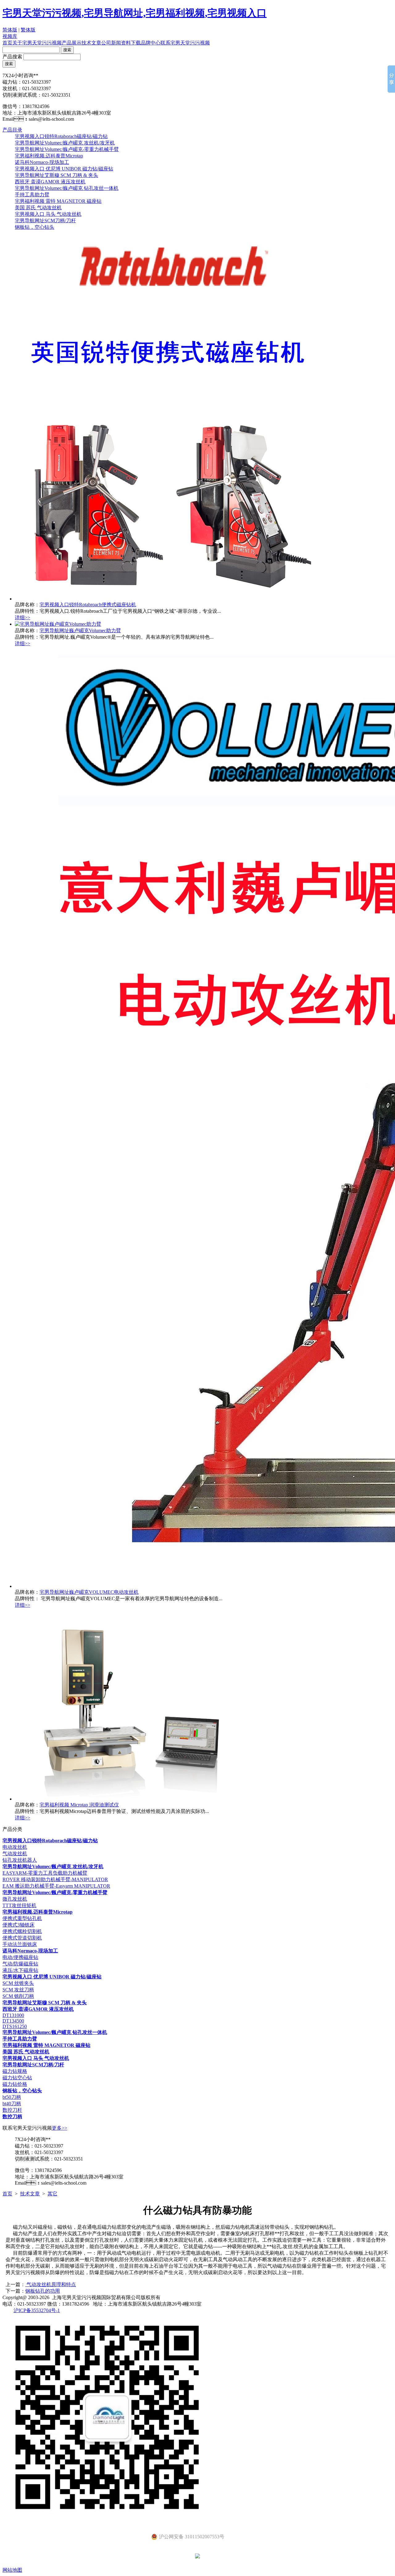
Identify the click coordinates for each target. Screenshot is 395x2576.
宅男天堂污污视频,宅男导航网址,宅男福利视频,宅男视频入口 (135, 13)
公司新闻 (111, 43)
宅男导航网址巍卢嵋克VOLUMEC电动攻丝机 (89, 1592)
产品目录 (12, 130)
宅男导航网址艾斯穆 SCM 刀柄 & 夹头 (56, 175)
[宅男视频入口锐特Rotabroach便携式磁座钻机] (172, 599)
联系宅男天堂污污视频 (185, 43)
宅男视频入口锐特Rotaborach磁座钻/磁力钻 (61, 136)
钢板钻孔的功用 (43, 2291)
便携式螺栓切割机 (22, 1931)
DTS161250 (15, 2026)
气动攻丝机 (15, 1854)
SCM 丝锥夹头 (18, 1983)
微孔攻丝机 (15, 1899)
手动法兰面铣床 (20, 1944)
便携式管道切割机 (22, 1938)
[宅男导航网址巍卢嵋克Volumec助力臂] (58, 624)
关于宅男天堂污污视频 (37, 43)
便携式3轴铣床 (19, 1925)
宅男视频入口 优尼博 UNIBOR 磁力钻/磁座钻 (64, 169)
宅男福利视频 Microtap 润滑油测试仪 (79, 1805)
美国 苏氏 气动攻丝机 (38, 208)
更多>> (60, 2128)
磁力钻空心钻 (17, 2078)
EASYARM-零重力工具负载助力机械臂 (45, 1873)
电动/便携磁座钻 (20, 1957)
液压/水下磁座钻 (20, 1970)
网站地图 (12, 2570)
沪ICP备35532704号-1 (37, 2310)
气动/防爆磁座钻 (20, 1964)
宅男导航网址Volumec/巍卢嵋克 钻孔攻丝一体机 (67, 188)
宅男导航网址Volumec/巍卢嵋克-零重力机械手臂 (67, 149)
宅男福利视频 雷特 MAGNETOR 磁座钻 (58, 201)
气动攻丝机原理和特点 (51, 2284)
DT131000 (13, 2015)
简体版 (10, 30)
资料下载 (131, 43)
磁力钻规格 (15, 2071)
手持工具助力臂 (32, 195)
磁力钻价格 (15, 2084)
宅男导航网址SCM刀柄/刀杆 (45, 221)
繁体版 (28, 30)
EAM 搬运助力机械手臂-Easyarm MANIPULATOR (56, 1886)
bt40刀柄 (12, 2104)
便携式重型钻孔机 (22, 1918)
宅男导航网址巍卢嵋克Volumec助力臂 (80, 630)
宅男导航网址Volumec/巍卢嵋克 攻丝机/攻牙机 (65, 143)
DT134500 (13, 2021)
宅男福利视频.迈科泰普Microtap (49, 156)
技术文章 (91, 43)
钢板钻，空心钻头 (35, 227)
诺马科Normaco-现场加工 (42, 162)
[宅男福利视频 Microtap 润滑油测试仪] (127, 1799)
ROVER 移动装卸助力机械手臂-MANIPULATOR (55, 1879)
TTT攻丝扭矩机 (19, 1905)
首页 (7, 43)
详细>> (23, 618)
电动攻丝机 (15, 1847)
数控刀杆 (12, 2110)
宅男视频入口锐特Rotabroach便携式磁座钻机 (88, 605)
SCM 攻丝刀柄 (18, 1990)
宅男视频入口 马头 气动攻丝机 (48, 214)
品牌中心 (151, 43)
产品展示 (72, 43)
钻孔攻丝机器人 (20, 1860)
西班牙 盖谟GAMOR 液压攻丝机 (50, 182)
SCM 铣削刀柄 (18, 1996)
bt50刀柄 (12, 2097)
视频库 (10, 36)
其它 (52, 2194)
